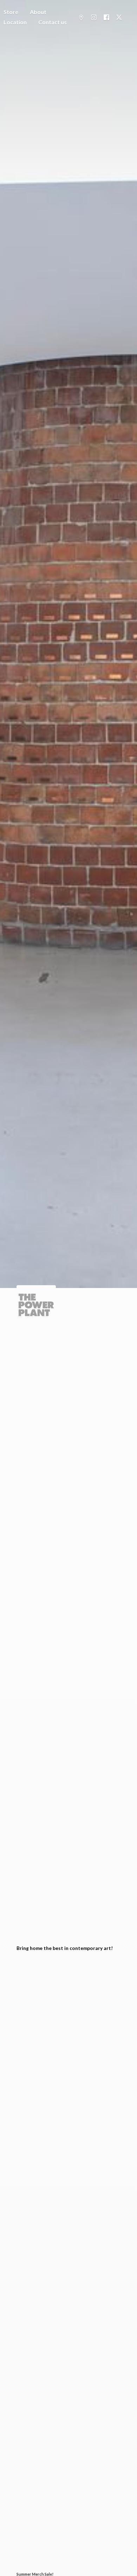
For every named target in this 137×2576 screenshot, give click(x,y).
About (38, 12)
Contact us (53, 22)
